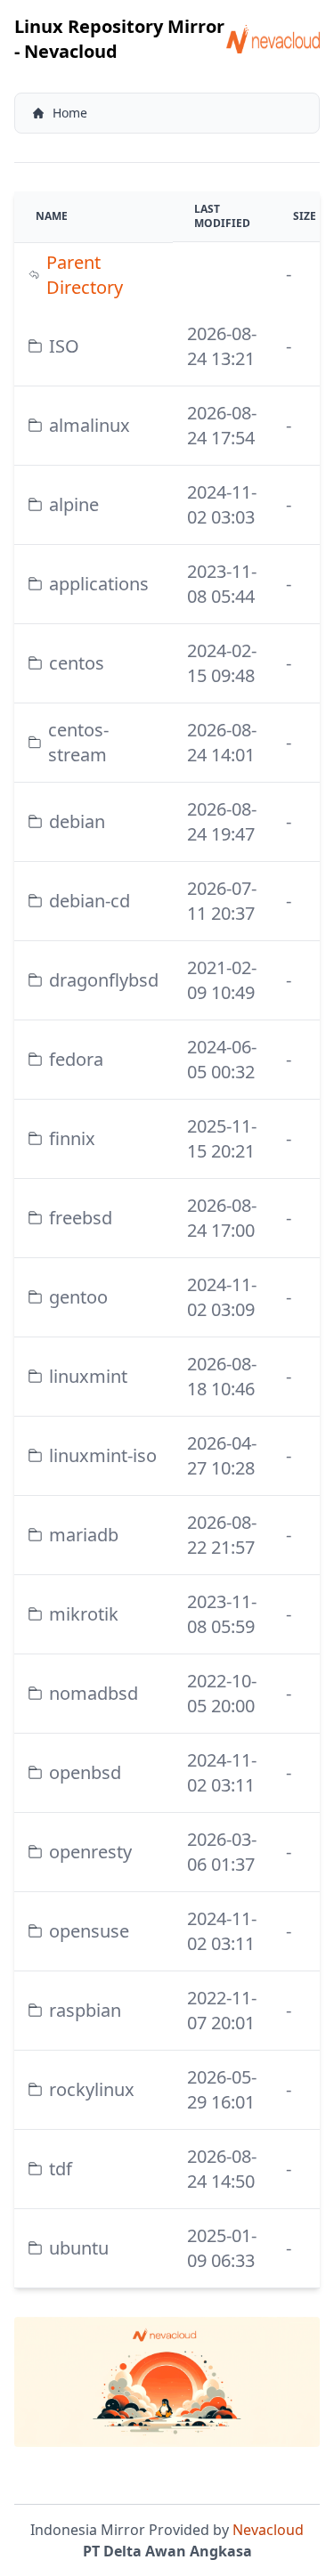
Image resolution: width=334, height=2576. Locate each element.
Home (70, 113)
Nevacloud (268, 2530)
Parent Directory (85, 275)
